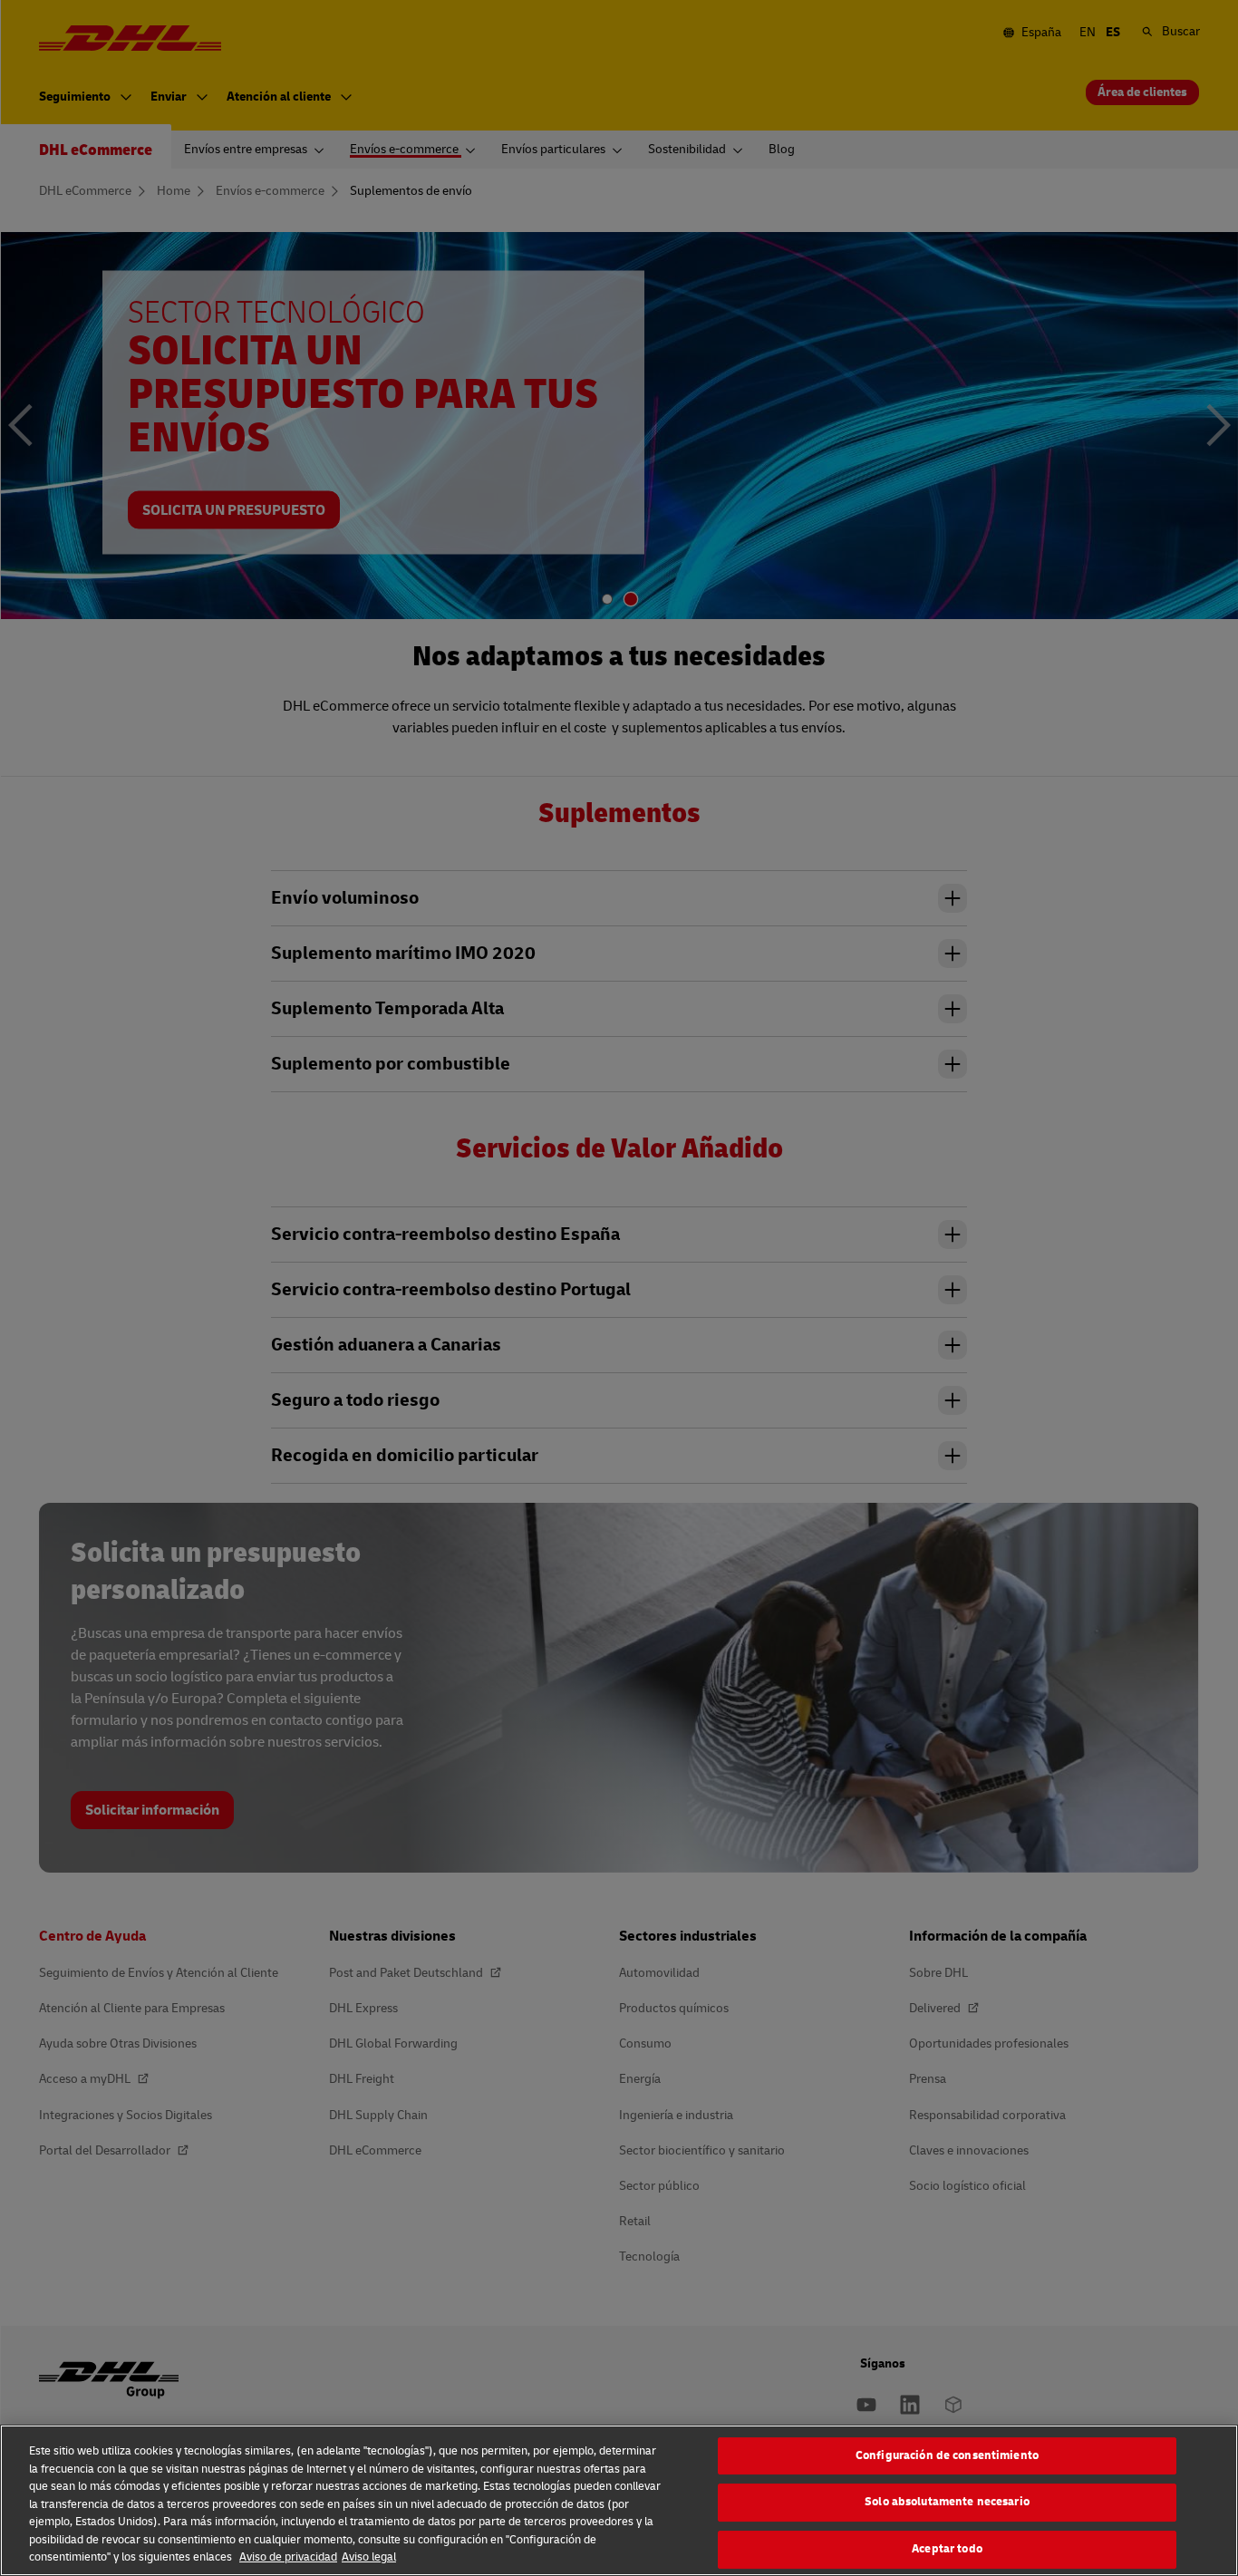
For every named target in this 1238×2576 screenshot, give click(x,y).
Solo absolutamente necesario (947, 2502)
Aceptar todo (947, 2549)
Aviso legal (369, 2557)
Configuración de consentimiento (947, 2455)
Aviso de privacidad (288, 2557)
